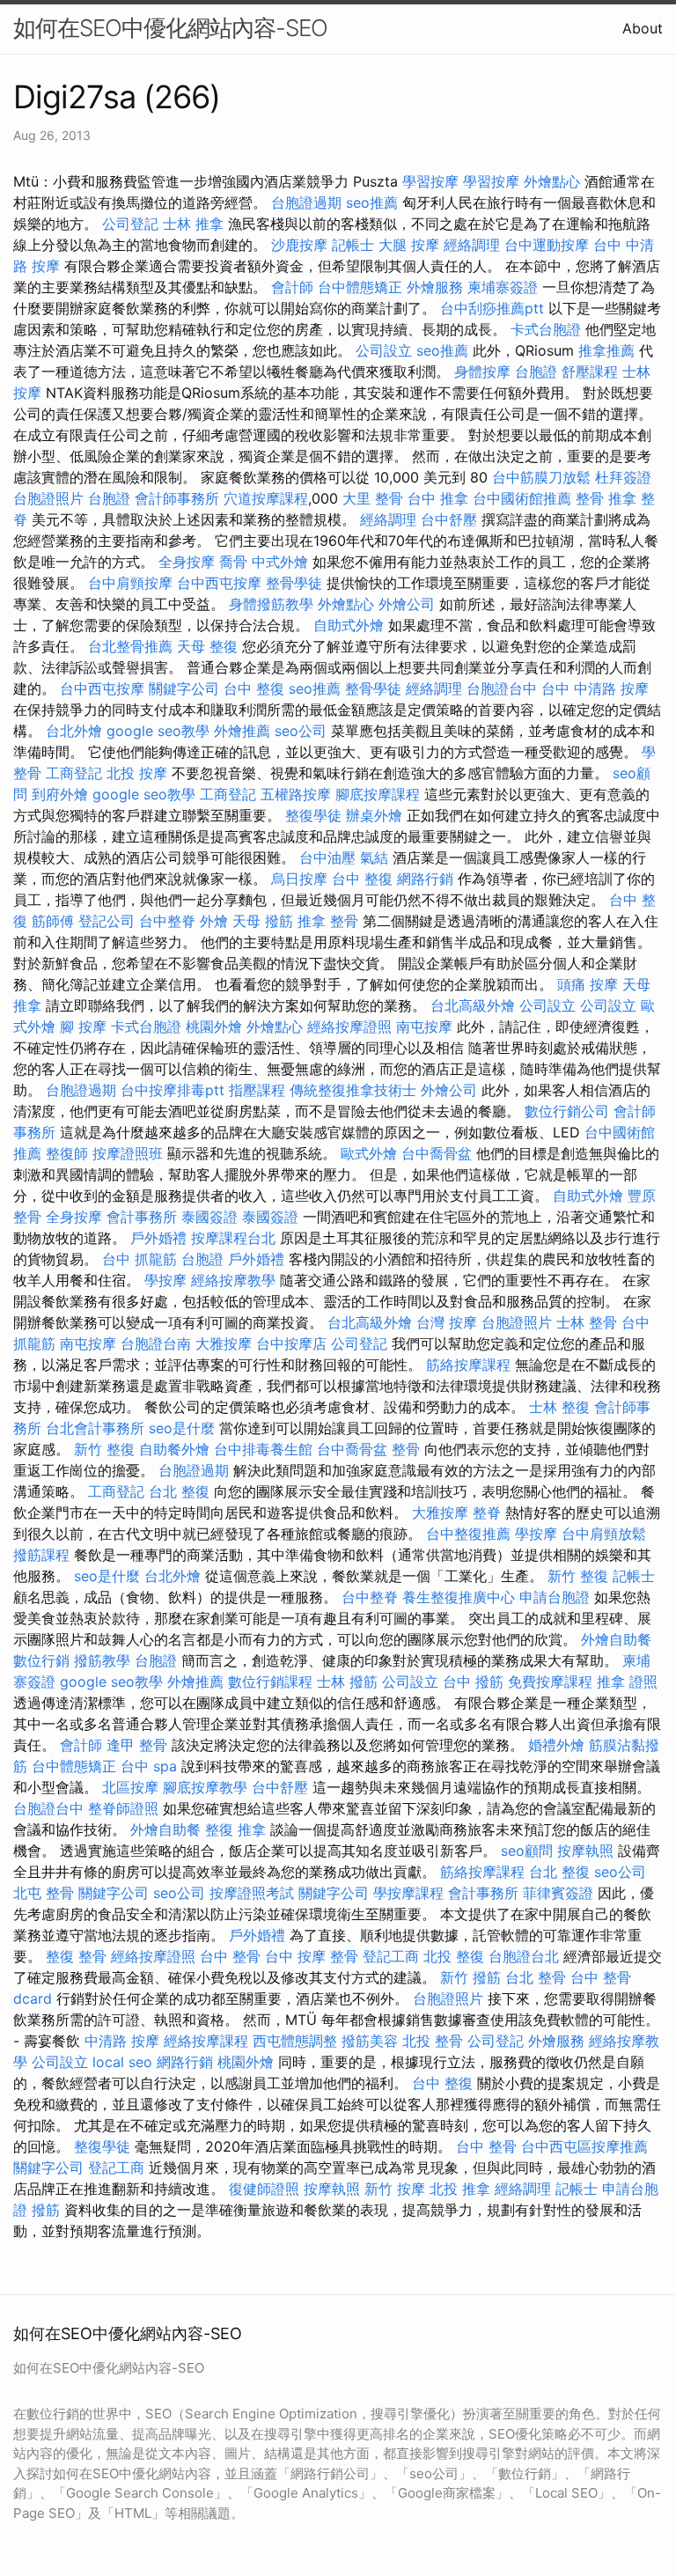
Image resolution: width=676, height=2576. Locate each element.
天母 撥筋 (263, 921)
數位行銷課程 (270, 1682)
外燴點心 (552, 181)
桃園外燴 (214, 1027)
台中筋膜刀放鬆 (541, 477)
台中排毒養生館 (263, 1449)
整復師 (67, 1153)
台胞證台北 (524, 1956)
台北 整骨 (536, 1977)
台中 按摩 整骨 (312, 1956)
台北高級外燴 (473, 1005)
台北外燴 (74, 731)
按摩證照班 (128, 1153)
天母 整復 (207, 646)
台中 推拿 (438, 498)
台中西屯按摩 (219, 583)
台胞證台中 (502, 688)
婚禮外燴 (556, 1745)
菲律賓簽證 (558, 1893)
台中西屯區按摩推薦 (584, 2146)
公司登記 (130, 224)
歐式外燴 (369, 1153)
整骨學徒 (294, 583)
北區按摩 (130, 1787)
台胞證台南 (156, 1343)
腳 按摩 (83, 1027)
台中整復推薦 (468, 1534)
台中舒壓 (449, 519)
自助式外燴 (349, 625)
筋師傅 (53, 921)
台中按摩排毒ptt (173, 1090)
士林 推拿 (193, 224)
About (643, 28)
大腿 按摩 (409, 245)
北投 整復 (454, 1956)
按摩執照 (585, 1851)
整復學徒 (313, 815)
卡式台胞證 (546, 329)
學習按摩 (430, 181)
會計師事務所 (177, 498)
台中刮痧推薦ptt (492, 308)
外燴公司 (407, 604)
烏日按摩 (299, 879)
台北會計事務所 (95, 1428)
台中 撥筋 (473, 1682)
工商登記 (74, 773)
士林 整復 (559, 1407)
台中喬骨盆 (437, 1153)
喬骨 (233, 562)
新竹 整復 (104, 1449)
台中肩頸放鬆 (604, 1534)
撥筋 (46, 2210)
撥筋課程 (41, 1555)
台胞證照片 (48, 498)
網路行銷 (425, 879)
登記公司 (107, 921)
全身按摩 (187, 562)
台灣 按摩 (447, 1322)
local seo (122, 2062)
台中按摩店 (291, 1343)
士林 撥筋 (347, 1682)
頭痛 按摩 (588, 984)
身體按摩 (482, 372)
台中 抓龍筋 (140, 1259)
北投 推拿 (460, 2189)
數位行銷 (41, 1660)
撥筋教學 (102, 1660)
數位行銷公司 (567, 1111)
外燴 (214, 921)
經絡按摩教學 (233, 1280)
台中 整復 (254, 688)
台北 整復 (179, 1491)
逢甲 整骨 (137, 1745)
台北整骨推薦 (130, 646)
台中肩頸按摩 (130, 583)
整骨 (406, 1449)
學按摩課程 (408, 1893)
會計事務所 (142, 1217)
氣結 (374, 857)
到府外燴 (60, 794)
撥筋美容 (370, 2041)
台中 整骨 (230, 1956)
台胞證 (536, 372)
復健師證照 (264, 2189)
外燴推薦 (242, 731)
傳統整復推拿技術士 (353, 1090)
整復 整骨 (76, 1956)
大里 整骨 (373, 498)
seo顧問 (527, 1851)
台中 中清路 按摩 (595, 688)
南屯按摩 (424, 1027)
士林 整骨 (587, 1322)
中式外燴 (280, 562)
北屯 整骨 (44, 1893)
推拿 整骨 (328, 921)
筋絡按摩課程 (468, 1365)
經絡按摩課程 (206, 2041)
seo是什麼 (182, 1428)
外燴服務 (435, 287)
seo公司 (301, 731)
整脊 (487, 1512)
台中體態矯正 (360, 287)
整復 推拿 (235, 1829)
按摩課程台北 (233, 1238)
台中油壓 (327, 857)
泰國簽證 (209, 1217)
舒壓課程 (590, 372)
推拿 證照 (627, 1682)
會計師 (292, 287)
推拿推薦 (606, 350)
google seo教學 (158, 731)
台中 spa (149, 1766)
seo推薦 (372, 202)
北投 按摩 (137, 773)
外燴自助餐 (616, 1639)
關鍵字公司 (184, 688)
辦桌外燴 (374, 815)
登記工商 (391, 1956)
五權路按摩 (296, 794)
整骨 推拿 (606, 498)
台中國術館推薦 (522, 498)
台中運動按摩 (547, 245)
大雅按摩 (224, 1343)
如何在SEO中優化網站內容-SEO (170, 28)
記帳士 (353, 245)
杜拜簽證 (623, 477)
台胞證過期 (306, 202)
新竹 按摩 (395, 2189)
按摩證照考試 (252, 1893)
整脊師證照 (123, 1808)
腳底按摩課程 (378, 794)
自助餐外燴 (174, 1449)
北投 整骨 (433, 2041)
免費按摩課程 (550, 1682)
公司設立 (384, 350)
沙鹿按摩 (299, 245)
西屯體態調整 (295, 2041)
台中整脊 (167, 921)
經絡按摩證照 (349, 1027)
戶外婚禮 (158, 1238)
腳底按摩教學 (205, 1787)
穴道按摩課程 (266, 498)
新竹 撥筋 (470, 1977)
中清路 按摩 (122, 2041)
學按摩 (165, 1280)
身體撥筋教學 (271, 604)
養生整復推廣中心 (459, 1597)
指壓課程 (257, 1090)
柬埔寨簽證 (503, 287)
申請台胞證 (555, 1597)
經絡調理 (472, 245)
